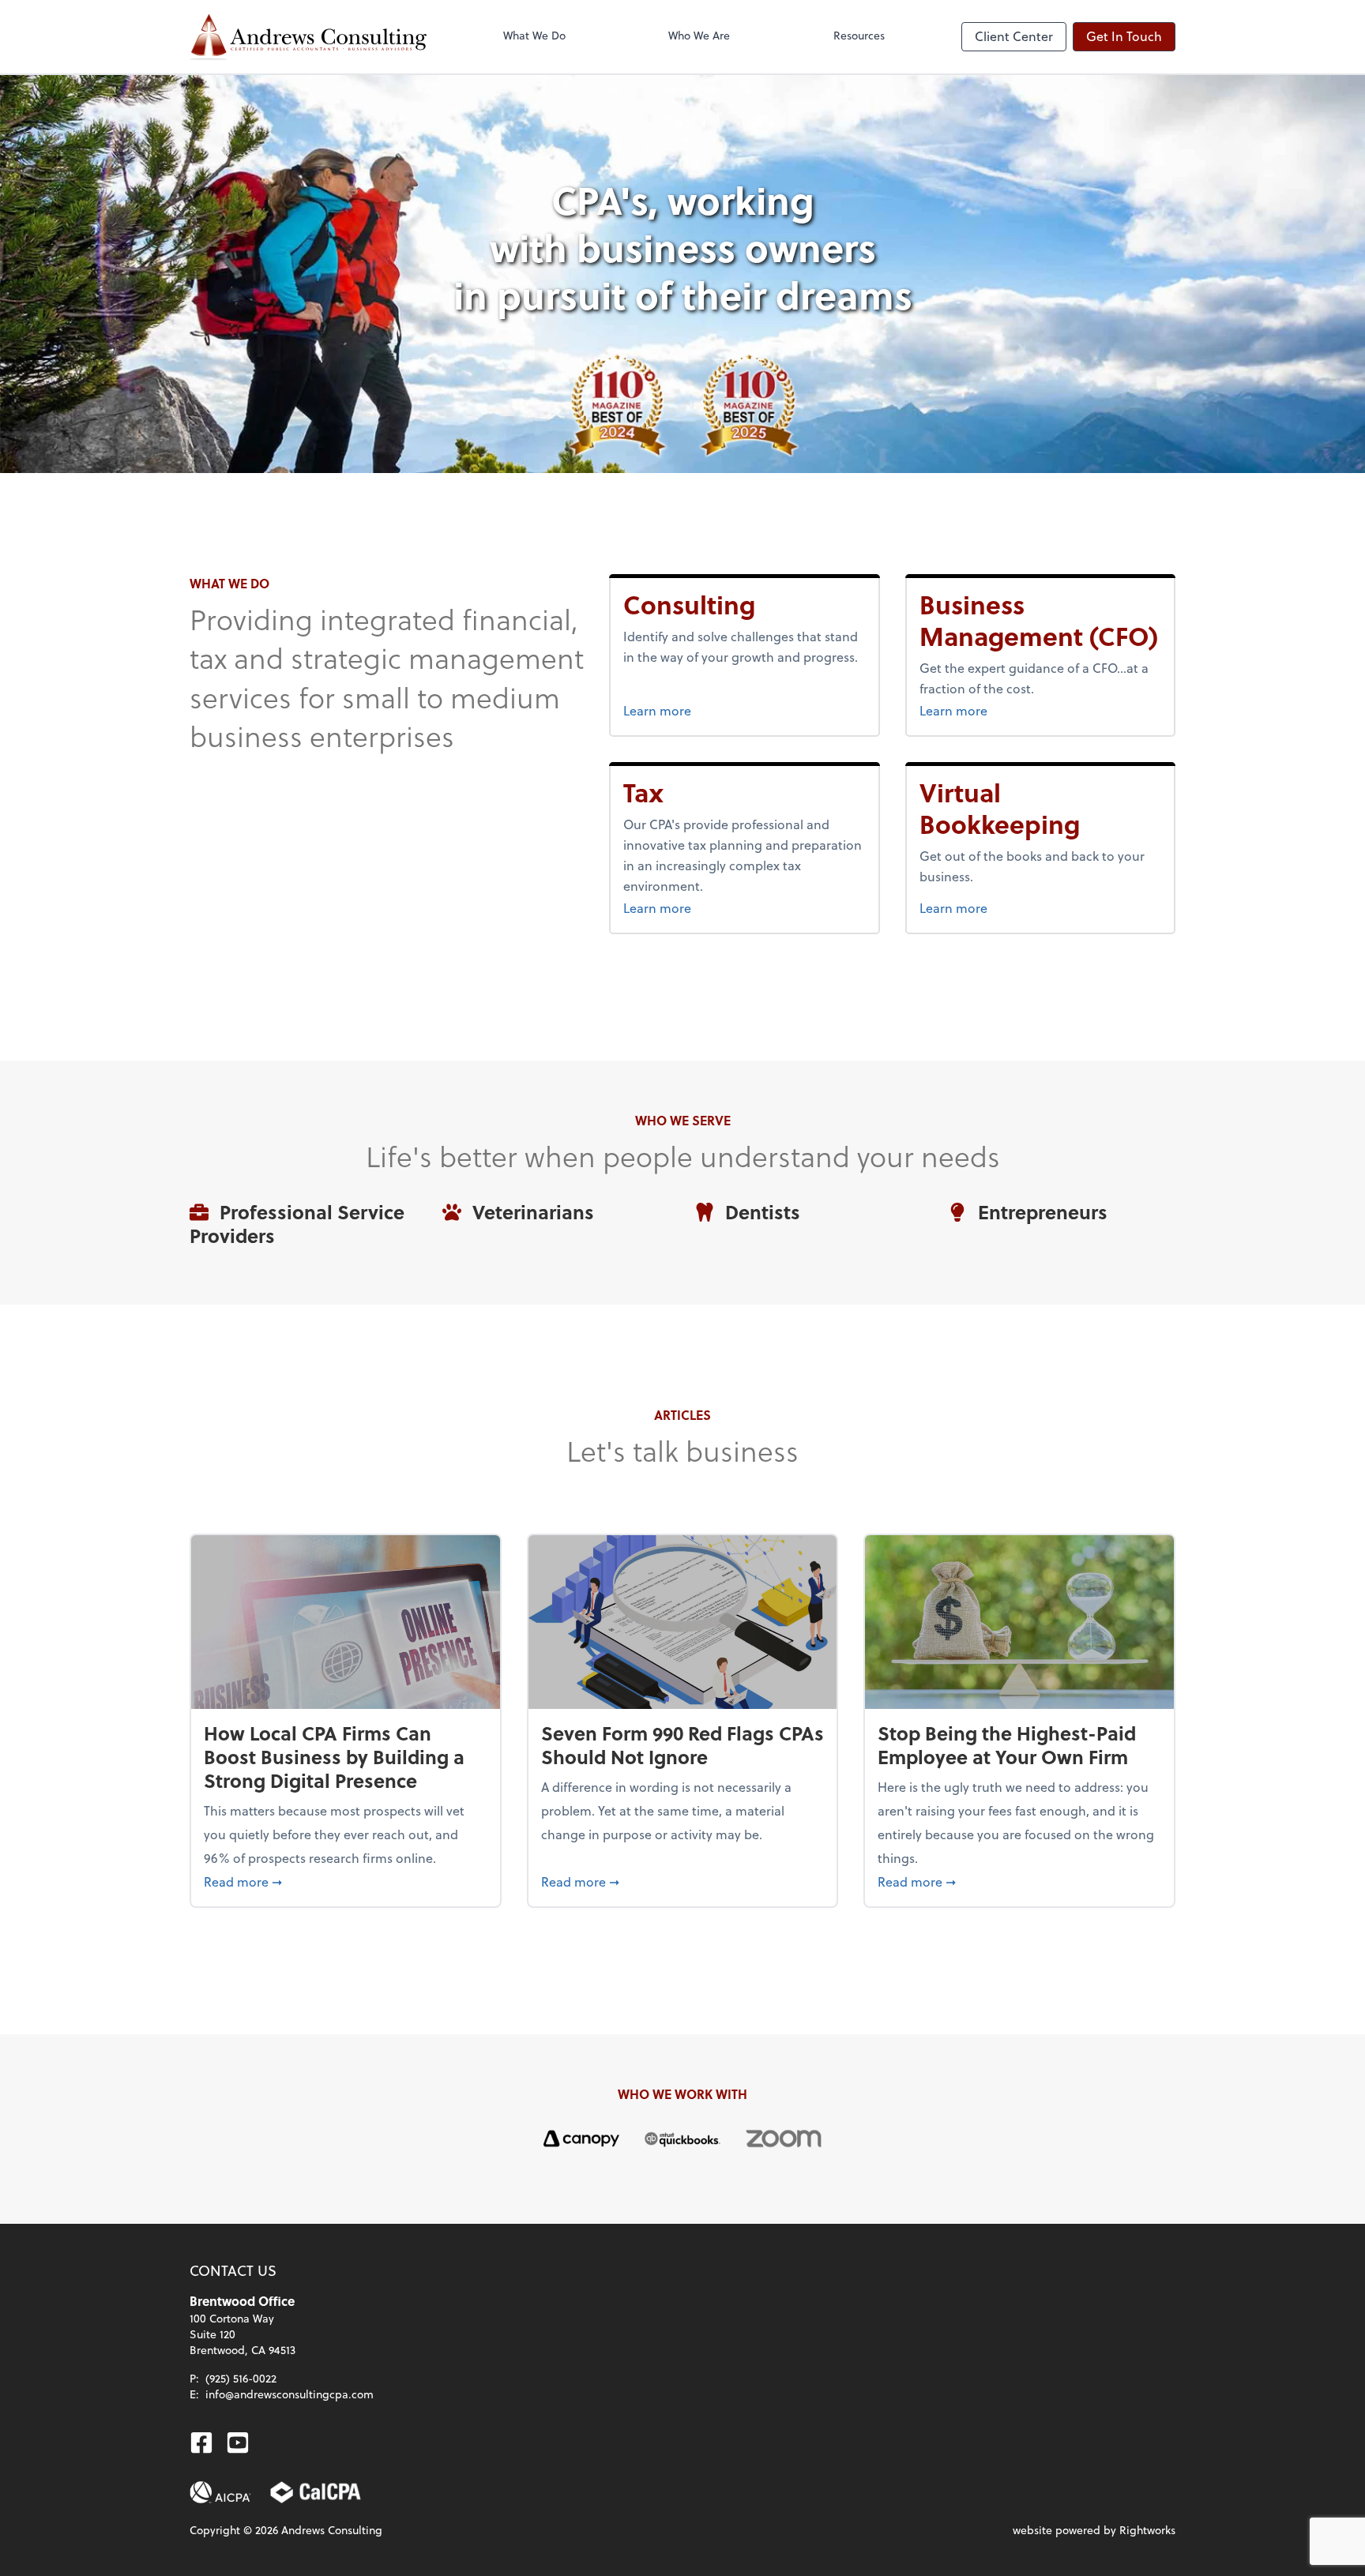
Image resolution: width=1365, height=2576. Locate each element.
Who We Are (699, 35)
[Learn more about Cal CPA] (316, 2492)
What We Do (534, 35)
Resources (859, 35)
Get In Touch (1124, 36)
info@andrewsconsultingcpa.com (290, 2394)
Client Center (1014, 36)
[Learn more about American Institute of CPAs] (220, 2492)
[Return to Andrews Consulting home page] (308, 37)
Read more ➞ (346, 1881)
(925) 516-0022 (241, 2378)
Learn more (709, 710)
